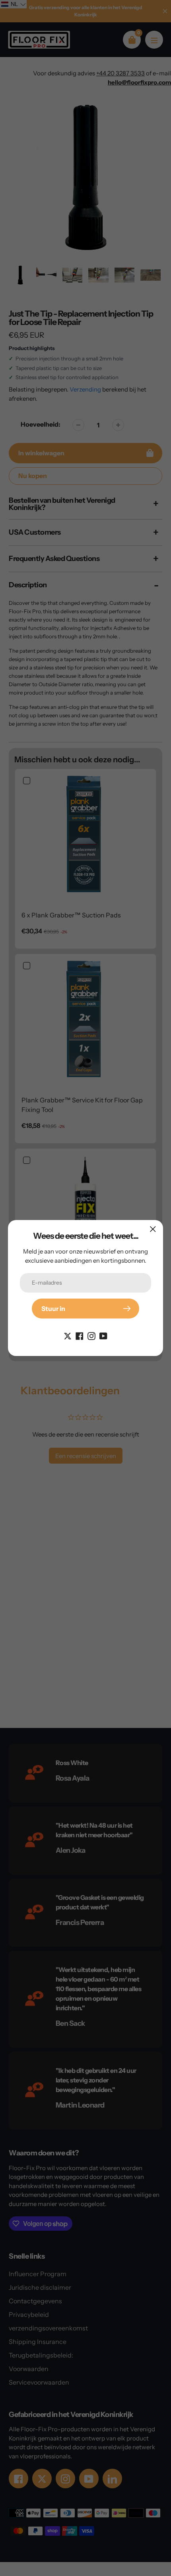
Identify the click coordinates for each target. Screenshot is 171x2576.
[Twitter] (68, 1335)
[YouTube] (103, 1335)
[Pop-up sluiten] (153, 1229)
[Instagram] (91, 1335)
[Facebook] (80, 1335)
